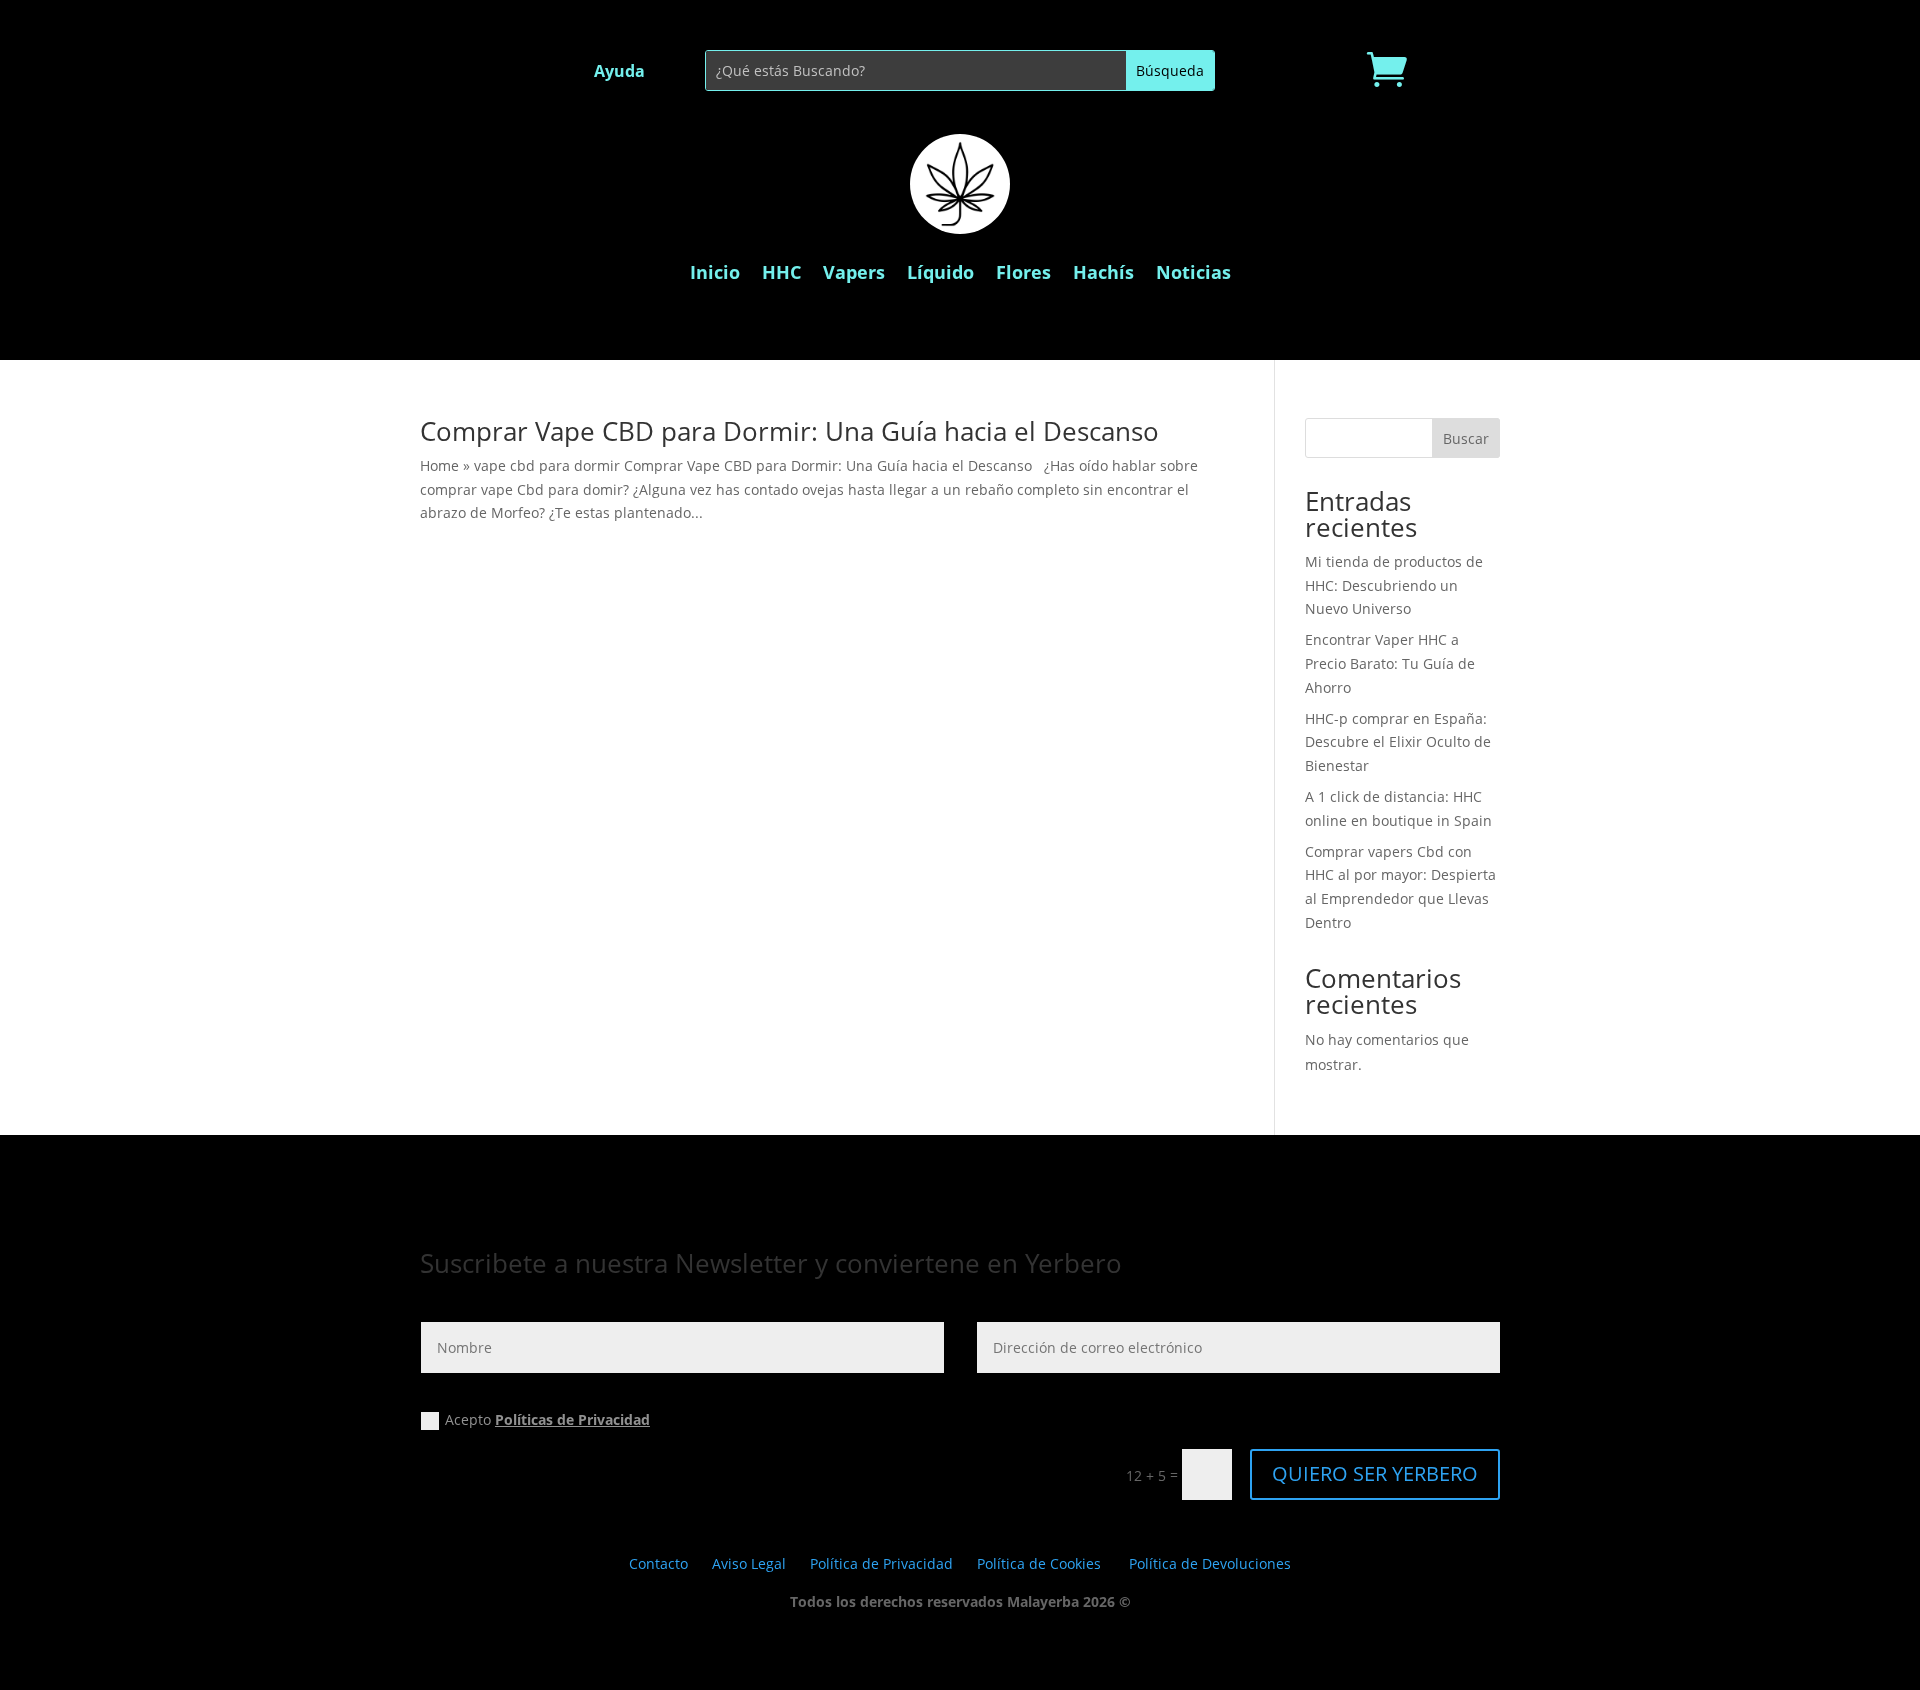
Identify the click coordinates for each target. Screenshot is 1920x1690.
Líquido (940, 272)
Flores (1023, 272)
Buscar (1466, 438)
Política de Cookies (1039, 1563)
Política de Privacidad (881, 1563)
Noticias (1193, 272)
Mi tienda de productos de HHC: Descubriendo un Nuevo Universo (1394, 585)
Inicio (715, 272)
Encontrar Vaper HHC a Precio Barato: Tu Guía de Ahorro (1390, 663)
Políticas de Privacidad (572, 1419)
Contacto (658, 1563)
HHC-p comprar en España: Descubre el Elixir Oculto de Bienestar (1398, 742)
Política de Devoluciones (1210, 1563)
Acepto (547, 1419)
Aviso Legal (749, 1563)
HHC (781, 272)
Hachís (1103, 272)
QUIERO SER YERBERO (1375, 1473)
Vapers (854, 272)
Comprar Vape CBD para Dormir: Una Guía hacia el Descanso (789, 431)
